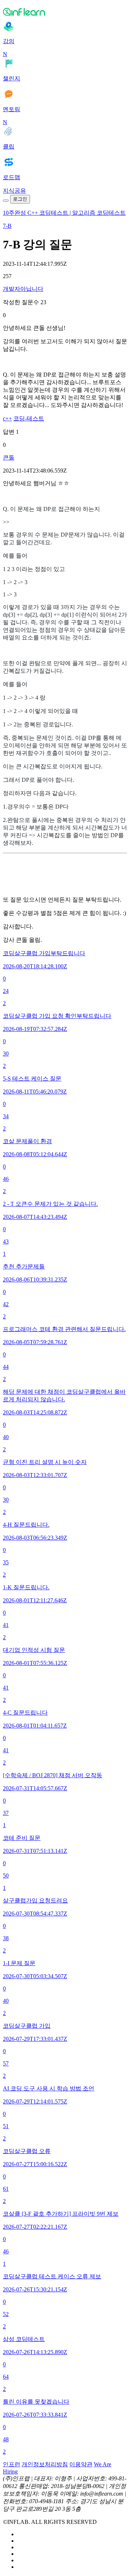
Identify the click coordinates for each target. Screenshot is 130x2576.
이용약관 (81, 2464)
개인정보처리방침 (45, 2464)
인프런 (12, 2464)
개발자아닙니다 (23, 289)
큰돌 (9, 458)
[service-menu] (6, 201)
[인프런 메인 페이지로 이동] (65, 12)
